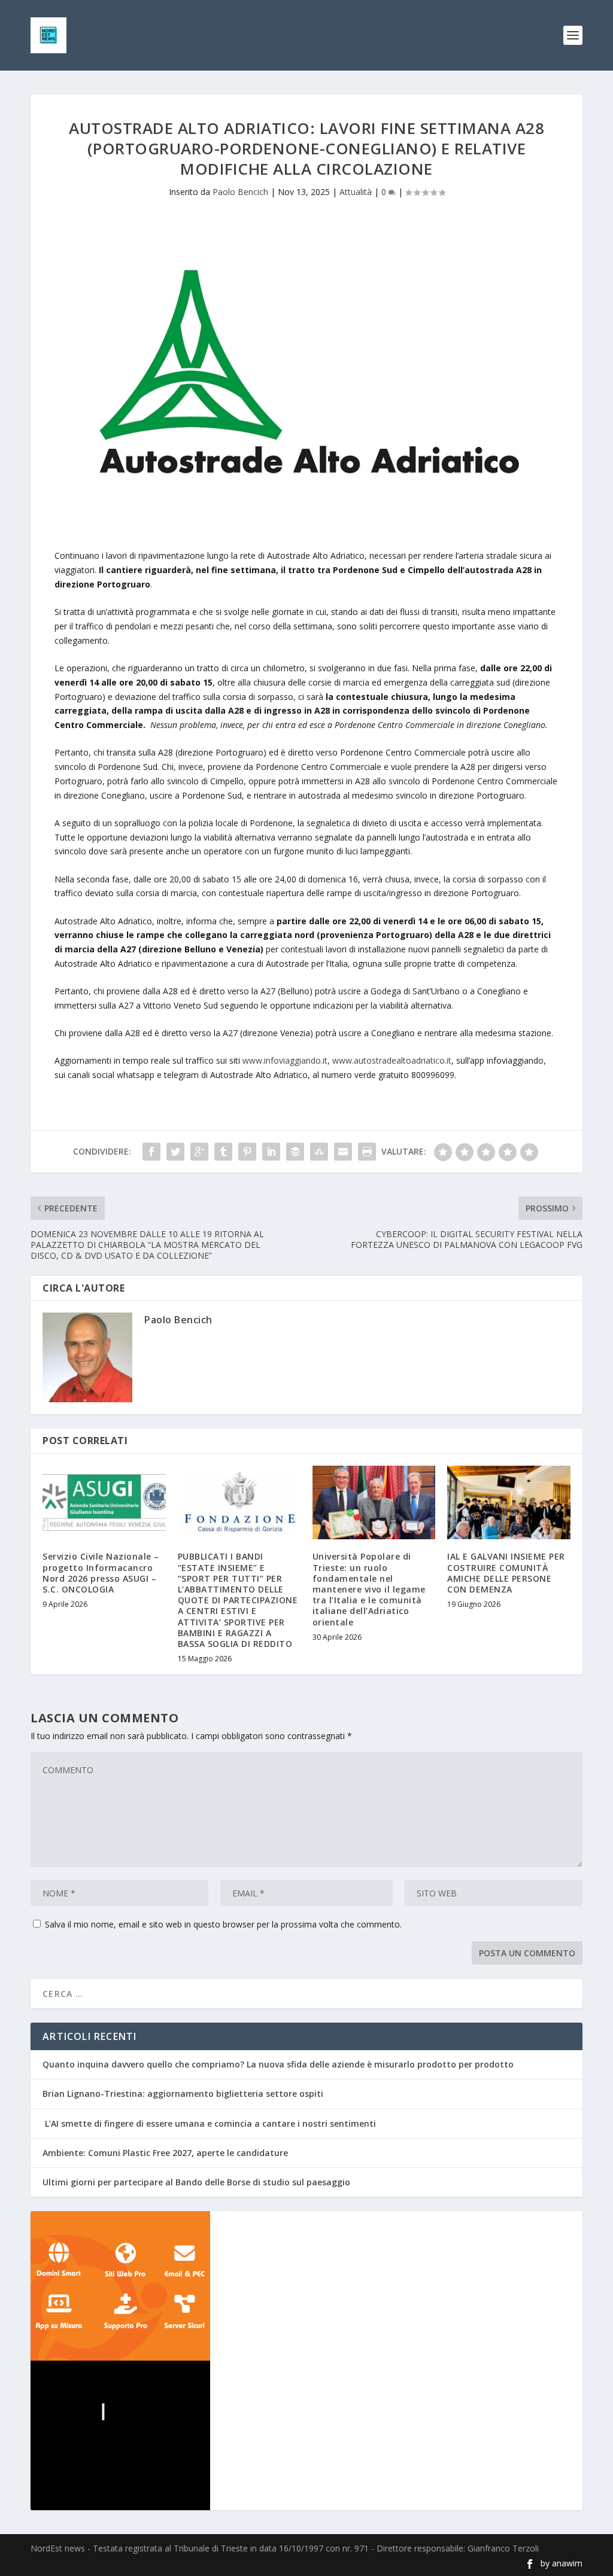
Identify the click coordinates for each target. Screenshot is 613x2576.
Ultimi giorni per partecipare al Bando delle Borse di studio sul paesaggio (196, 2182)
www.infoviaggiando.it (285, 1060)
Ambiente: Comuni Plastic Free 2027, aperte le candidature (165, 2153)
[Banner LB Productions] (306, 2435)
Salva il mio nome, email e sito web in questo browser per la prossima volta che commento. (223, 1924)
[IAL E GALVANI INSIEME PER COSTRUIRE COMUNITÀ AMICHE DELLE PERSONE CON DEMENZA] (509, 1502)
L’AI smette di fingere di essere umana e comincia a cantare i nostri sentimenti (209, 2123)
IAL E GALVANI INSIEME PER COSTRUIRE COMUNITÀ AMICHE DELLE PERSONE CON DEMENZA (506, 1573)
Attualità (356, 192)
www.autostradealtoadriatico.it (392, 1060)
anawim (567, 2563)
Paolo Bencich (240, 192)
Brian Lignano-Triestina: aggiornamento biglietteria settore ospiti (183, 2094)
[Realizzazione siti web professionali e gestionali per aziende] (306, 2286)
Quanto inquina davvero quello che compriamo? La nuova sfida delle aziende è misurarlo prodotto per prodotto (278, 2064)
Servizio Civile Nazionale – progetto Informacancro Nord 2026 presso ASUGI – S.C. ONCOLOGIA (101, 1573)
